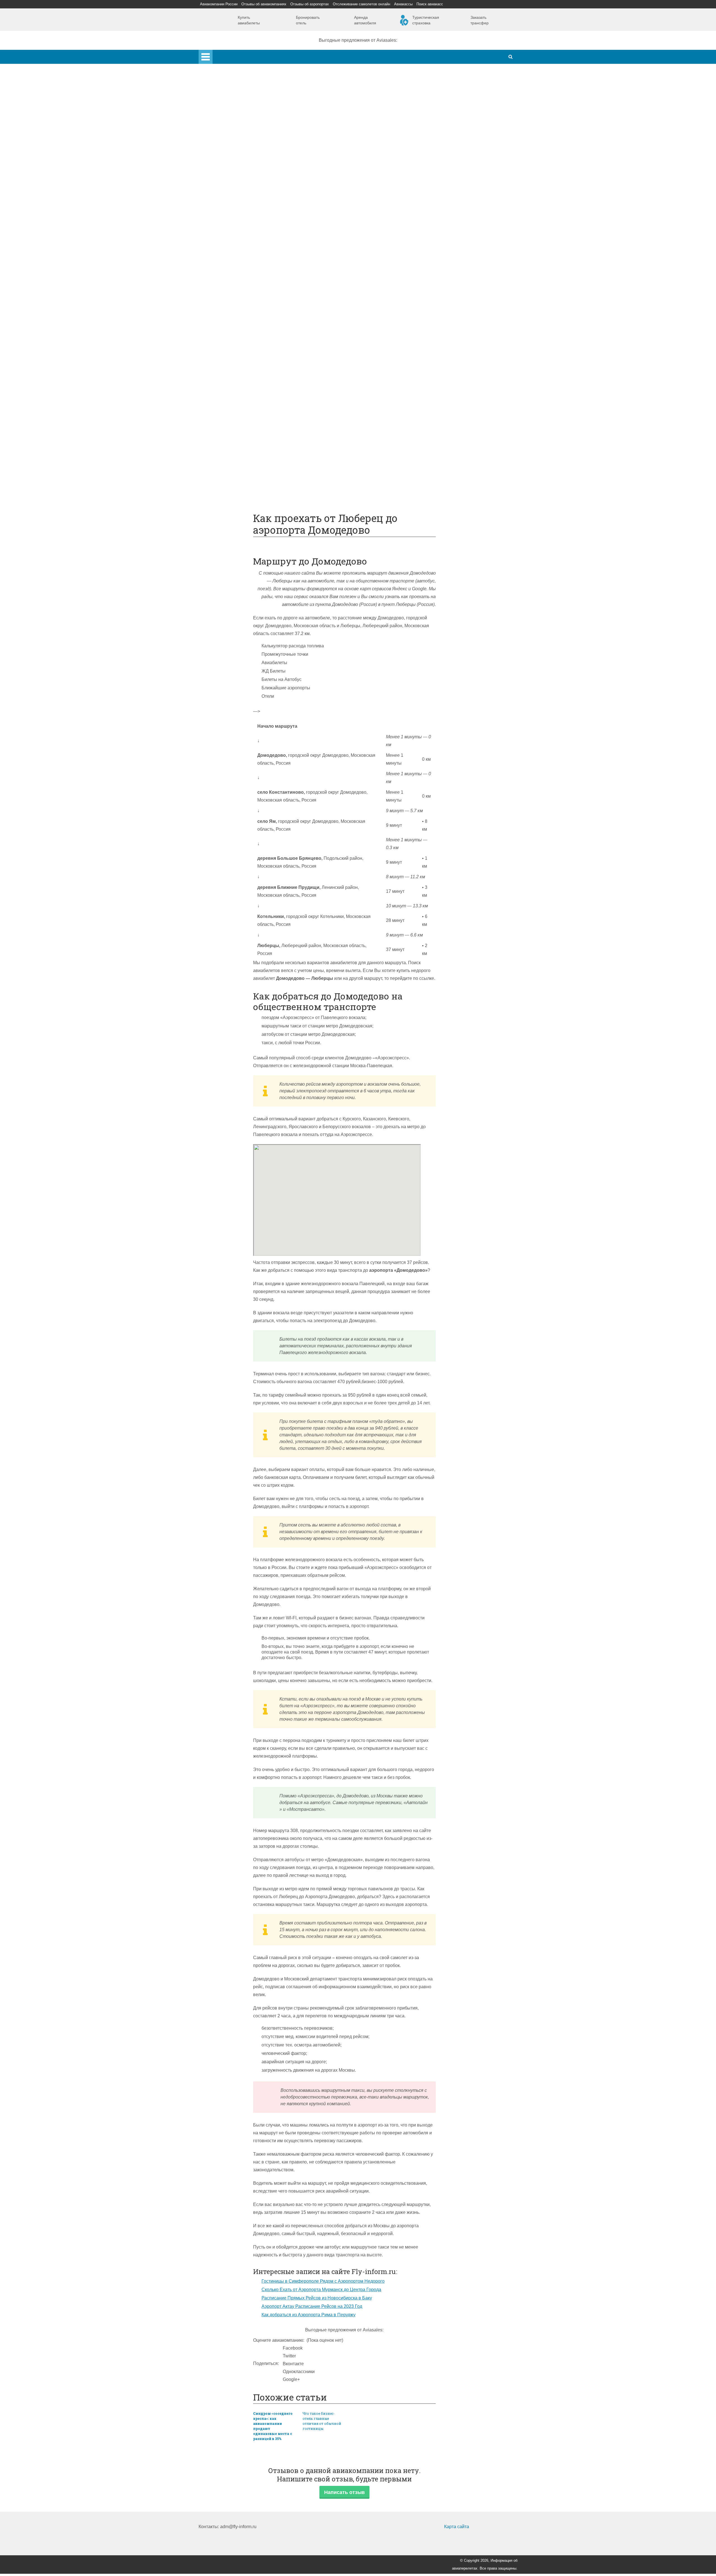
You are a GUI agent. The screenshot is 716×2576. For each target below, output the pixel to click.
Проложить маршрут (242, 472)
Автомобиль (234, 323)
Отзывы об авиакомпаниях (264, 4)
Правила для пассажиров (248, 448)
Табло (227, 386)
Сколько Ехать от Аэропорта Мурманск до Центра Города (321, 2290)
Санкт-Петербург (239, 135)
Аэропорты (221, 96)
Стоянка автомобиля (243, 456)
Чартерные (233, 260)
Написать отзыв (344, 2492)
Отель (227, 362)
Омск (226, 174)
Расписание (233, 268)
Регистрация (234, 190)
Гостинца (230, 378)
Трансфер (231, 291)
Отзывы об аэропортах (310, 4)
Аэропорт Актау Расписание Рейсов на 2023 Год (312, 2306)
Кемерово (231, 166)
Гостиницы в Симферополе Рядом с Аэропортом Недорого (323, 2281)
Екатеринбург (235, 158)
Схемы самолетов (240, 213)
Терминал (231, 393)
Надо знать (221, 495)
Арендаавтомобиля (365, 20)
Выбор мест (233, 229)
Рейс (226, 276)
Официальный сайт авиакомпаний (257, 433)
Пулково (230, 143)
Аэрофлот (231, 103)
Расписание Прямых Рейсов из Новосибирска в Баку (317, 2298)
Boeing (228, 221)
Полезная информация (234, 401)
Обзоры (229, 409)
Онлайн (229, 425)
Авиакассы (403, 4)
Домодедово (234, 111)
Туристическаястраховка (426, 20)
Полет (216, 331)
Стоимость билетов (241, 417)
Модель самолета (239, 237)
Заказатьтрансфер (480, 20)
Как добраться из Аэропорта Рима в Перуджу (308, 2315)
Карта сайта (457, 2527)
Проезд (229, 315)
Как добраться (225, 244)
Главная (221, 54)
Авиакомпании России (219, 4)
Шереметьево (235, 119)
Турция (228, 127)
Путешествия (224, 464)
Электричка (233, 299)
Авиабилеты (234, 252)
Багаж (227, 354)
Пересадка (232, 346)
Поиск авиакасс (430, 4)
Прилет (229, 339)
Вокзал (228, 182)
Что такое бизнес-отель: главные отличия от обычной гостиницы (322, 2421)
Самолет (219, 197)
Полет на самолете (241, 487)
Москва (229, 150)
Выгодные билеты (240, 480)
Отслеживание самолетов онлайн (361, 4)
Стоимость (232, 370)
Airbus (227, 205)
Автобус (229, 307)
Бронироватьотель (308, 20)
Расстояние (233, 284)
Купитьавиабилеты (249, 20)
